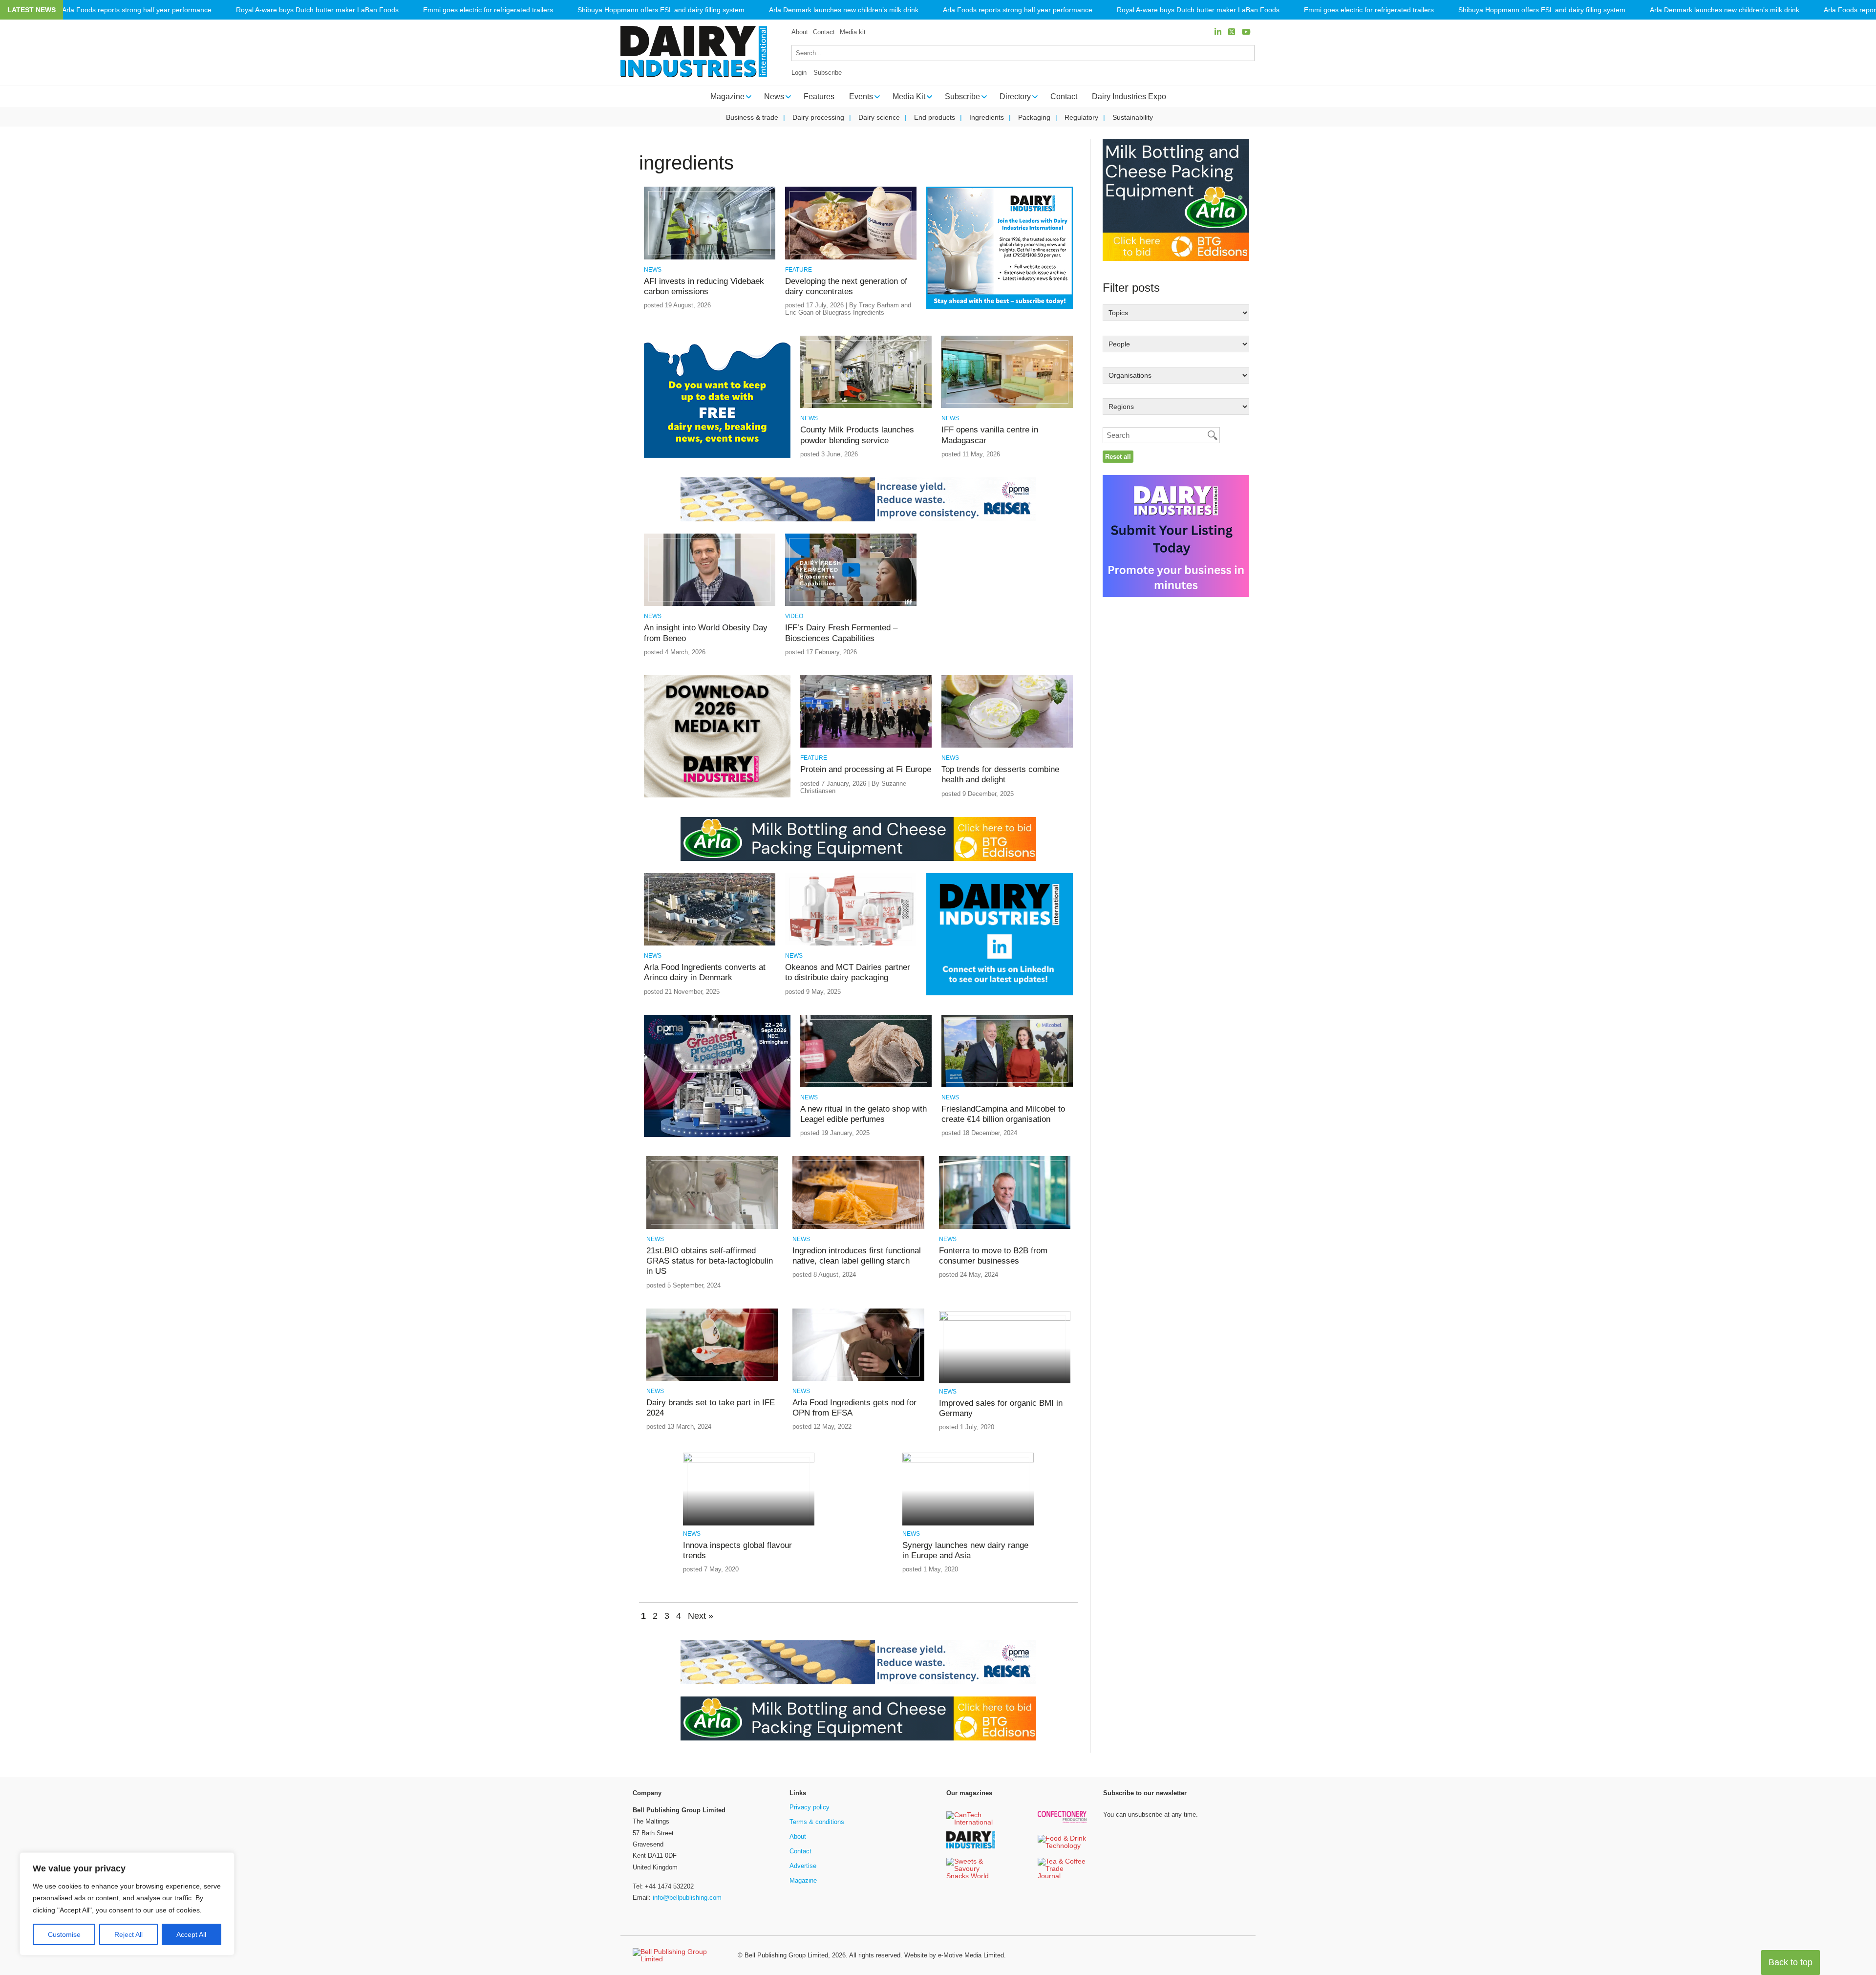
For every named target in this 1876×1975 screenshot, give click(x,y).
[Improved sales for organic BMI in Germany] (1005, 1319)
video (794, 616)
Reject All (128, 1934)
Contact (824, 32)
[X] (1232, 32)
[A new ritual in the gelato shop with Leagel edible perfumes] (866, 1085)
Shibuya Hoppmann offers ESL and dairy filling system (661, 10)
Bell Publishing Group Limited (786, 1955)
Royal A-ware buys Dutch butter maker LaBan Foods (317, 10)
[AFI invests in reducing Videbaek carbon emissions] (710, 258)
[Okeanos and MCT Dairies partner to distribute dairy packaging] (851, 944)
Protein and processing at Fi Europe (866, 769)
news (653, 270)
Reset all (1118, 457)
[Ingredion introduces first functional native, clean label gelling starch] (858, 1227)
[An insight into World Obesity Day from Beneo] (710, 604)
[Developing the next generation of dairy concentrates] (851, 258)
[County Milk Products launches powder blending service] (866, 406)
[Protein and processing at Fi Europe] (866, 746)
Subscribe (828, 73)
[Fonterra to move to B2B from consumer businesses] (1005, 1227)
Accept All (191, 1934)
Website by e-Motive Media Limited (954, 1955)
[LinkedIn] (1218, 32)
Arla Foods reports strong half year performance (137, 10)
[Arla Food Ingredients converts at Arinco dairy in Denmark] (710, 944)
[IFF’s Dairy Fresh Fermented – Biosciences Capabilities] (851, 604)
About (800, 32)
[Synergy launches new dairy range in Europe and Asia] (968, 1461)
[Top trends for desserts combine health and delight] (1007, 746)
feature (799, 270)
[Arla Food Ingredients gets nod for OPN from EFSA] (858, 1379)
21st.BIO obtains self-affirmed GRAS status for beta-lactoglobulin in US (710, 1261)
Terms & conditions (817, 1822)
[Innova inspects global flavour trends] (749, 1461)
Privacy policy (810, 1807)
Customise (64, 1934)
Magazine (803, 1880)
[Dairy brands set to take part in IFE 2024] (712, 1379)
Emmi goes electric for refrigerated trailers (488, 10)
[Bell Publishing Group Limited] (679, 1955)
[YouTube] (1246, 32)
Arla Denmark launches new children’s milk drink (844, 10)
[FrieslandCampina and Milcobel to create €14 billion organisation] (1007, 1085)
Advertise (803, 1866)
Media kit (853, 32)
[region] (127, 1904)
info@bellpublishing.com (687, 1898)
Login (799, 73)
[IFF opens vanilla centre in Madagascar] (1007, 406)
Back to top (1791, 1962)
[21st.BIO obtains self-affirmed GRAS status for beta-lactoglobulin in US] (712, 1227)
